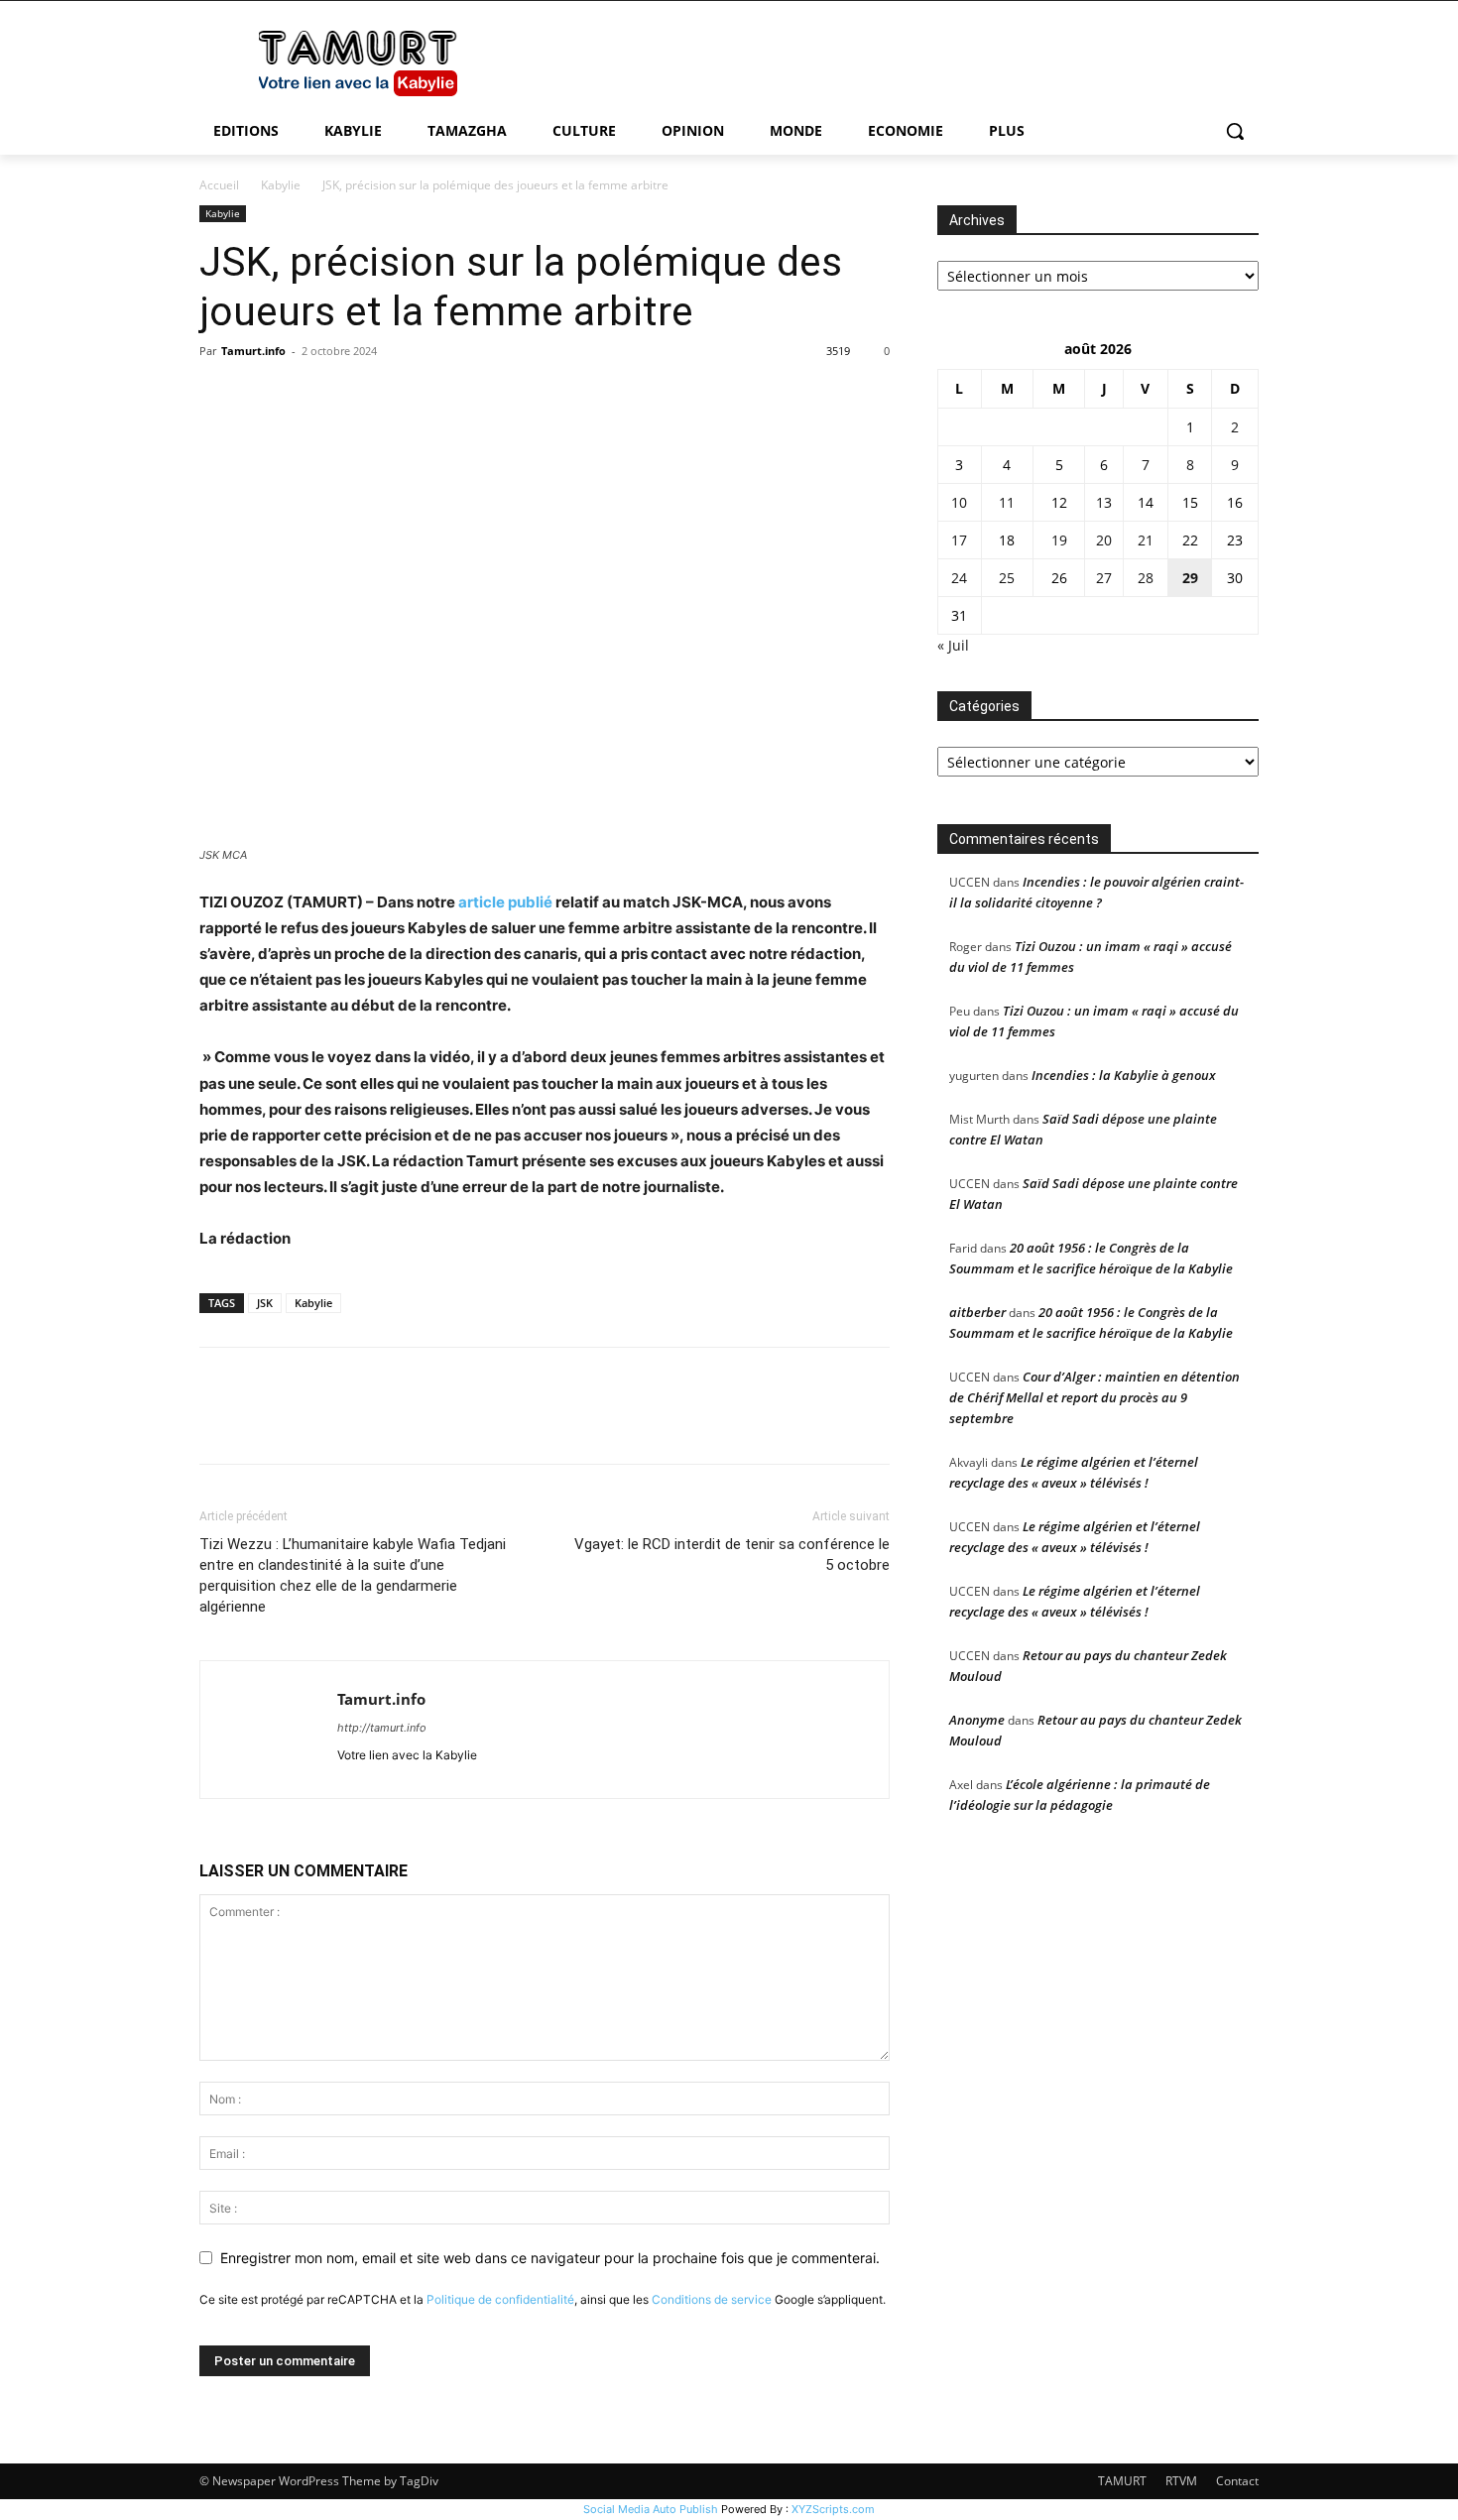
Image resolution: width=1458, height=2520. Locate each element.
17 (959, 540)
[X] (265, 396)
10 (959, 502)
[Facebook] (219, 396)
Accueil (219, 185)
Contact (1237, 2481)
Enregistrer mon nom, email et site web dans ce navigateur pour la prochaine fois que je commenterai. (550, 2258)
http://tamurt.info (382, 1728)
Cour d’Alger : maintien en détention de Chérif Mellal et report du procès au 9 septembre (1094, 1397)
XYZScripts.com (833, 2509)
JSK (265, 1303)
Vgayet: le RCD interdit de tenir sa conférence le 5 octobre (732, 1555)
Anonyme (977, 1720)
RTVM (1181, 2481)
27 (1104, 578)
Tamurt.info (253, 351)
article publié (505, 902)
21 (1146, 540)
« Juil (953, 645)
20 (1104, 540)
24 (959, 578)
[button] (1235, 131)
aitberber (977, 1312)
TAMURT (1122, 2481)
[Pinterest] (310, 396)
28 (1146, 578)
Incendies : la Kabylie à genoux (1124, 1075)
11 (1007, 502)
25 (1007, 578)
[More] (403, 396)
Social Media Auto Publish (651, 2509)
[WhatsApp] (356, 396)
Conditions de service (712, 2299)
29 (1190, 578)
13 (1104, 502)
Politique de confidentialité (500, 2299)
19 (1059, 540)
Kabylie (281, 185)
